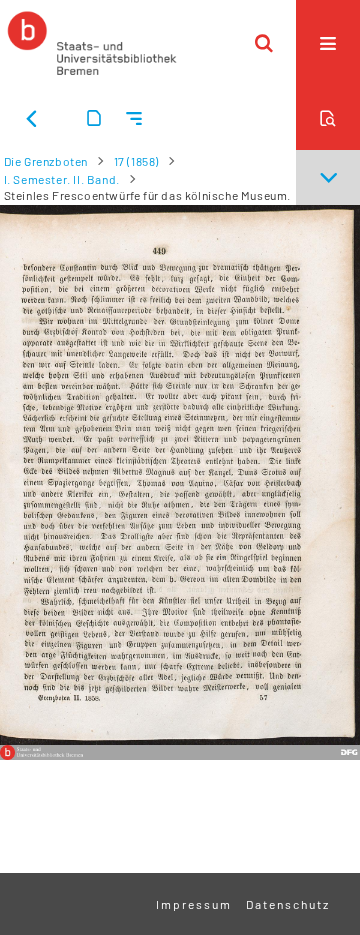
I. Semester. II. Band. (62, 179)
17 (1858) (136, 161)
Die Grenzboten (46, 161)
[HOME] (92, 43)
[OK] (264, 43)
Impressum (194, 904)
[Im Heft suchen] (328, 118)
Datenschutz (288, 904)
